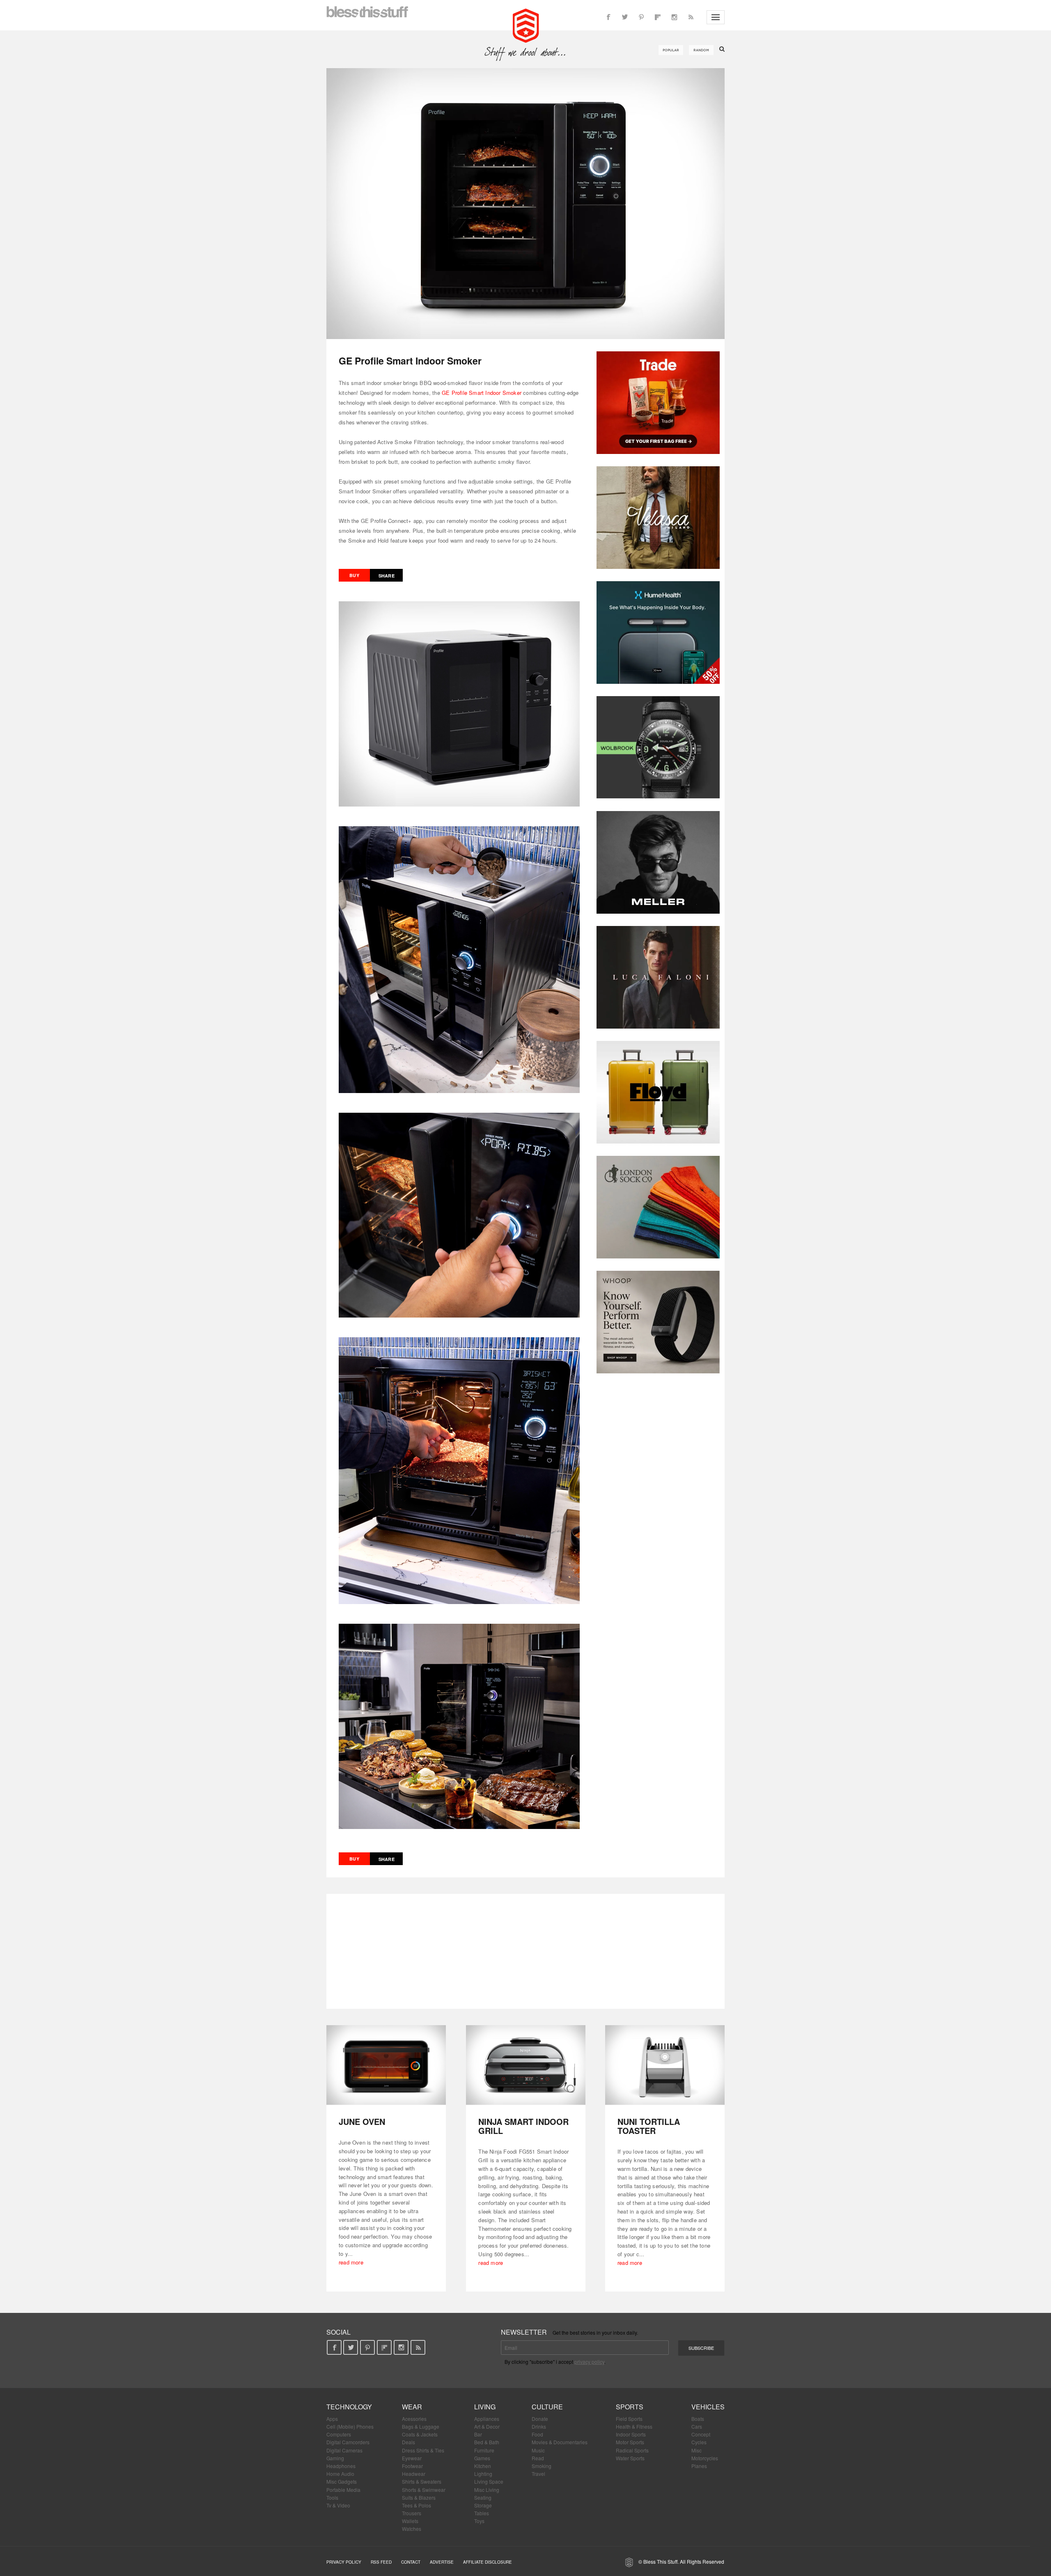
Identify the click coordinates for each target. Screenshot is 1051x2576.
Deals (408, 2442)
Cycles (699, 2442)
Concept (701, 2434)
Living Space (489, 2481)
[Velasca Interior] (658, 518)
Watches (412, 2529)
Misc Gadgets (342, 2481)
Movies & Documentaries (560, 2442)
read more (351, 2262)
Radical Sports (632, 2450)
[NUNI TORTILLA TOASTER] (665, 2065)
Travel (538, 2474)
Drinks (539, 2426)
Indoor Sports (631, 2434)
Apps (332, 2419)
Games (482, 2458)
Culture (547, 2407)
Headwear (414, 2474)
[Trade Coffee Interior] (658, 403)
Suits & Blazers (419, 2497)
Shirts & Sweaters (422, 2481)
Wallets (410, 2521)
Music (538, 2450)
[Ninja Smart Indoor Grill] (526, 2065)
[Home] (526, 25)
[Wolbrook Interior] (658, 747)
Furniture (484, 2450)
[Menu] (716, 17)
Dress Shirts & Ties (423, 2450)
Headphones (341, 2466)
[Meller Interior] (658, 862)
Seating (483, 2497)
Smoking (542, 2466)
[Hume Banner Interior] (658, 633)
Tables (482, 2513)
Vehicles (708, 2407)
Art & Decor (487, 2426)
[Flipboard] (658, 17)
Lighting (483, 2474)
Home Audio (340, 2474)
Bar (478, 2434)
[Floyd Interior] (658, 1092)
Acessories (414, 2419)
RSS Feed (381, 2562)
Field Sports (629, 2419)
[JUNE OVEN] (386, 2065)
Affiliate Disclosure (488, 2562)
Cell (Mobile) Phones (350, 2426)
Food (537, 2434)
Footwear (412, 2466)
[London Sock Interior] (658, 1207)
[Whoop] (658, 1322)
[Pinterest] (641, 17)
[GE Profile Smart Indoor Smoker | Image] (525, 204)
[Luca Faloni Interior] (658, 977)
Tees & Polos (416, 2505)
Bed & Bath (487, 2442)
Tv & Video (338, 2505)
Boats (698, 2419)
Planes (699, 2466)
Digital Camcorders (348, 2442)
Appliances (487, 2419)
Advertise (442, 2562)
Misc (696, 2450)
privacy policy (589, 2362)
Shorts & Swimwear (424, 2490)
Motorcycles (705, 2458)
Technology (349, 2407)
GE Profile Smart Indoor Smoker (482, 393)
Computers (339, 2434)
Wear (412, 2407)
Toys (479, 2521)
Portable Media (343, 2490)
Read (538, 2458)
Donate (540, 2419)
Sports (630, 2407)
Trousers (412, 2513)
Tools (332, 2497)
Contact (411, 2562)
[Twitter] (625, 17)
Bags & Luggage (421, 2426)
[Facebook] (608, 17)
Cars (697, 2426)
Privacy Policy (344, 2562)
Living (485, 2407)
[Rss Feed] (691, 17)
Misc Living (487, 2490)
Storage (483, 2505)
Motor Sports (630, 2442)
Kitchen (483, 2466)
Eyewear (412, 2458)
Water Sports (630, 2458)
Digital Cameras (344, 2450)
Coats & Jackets (420, 2434)
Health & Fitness (634, 2426)
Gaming (335, 2458)
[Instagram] (674, 17)
